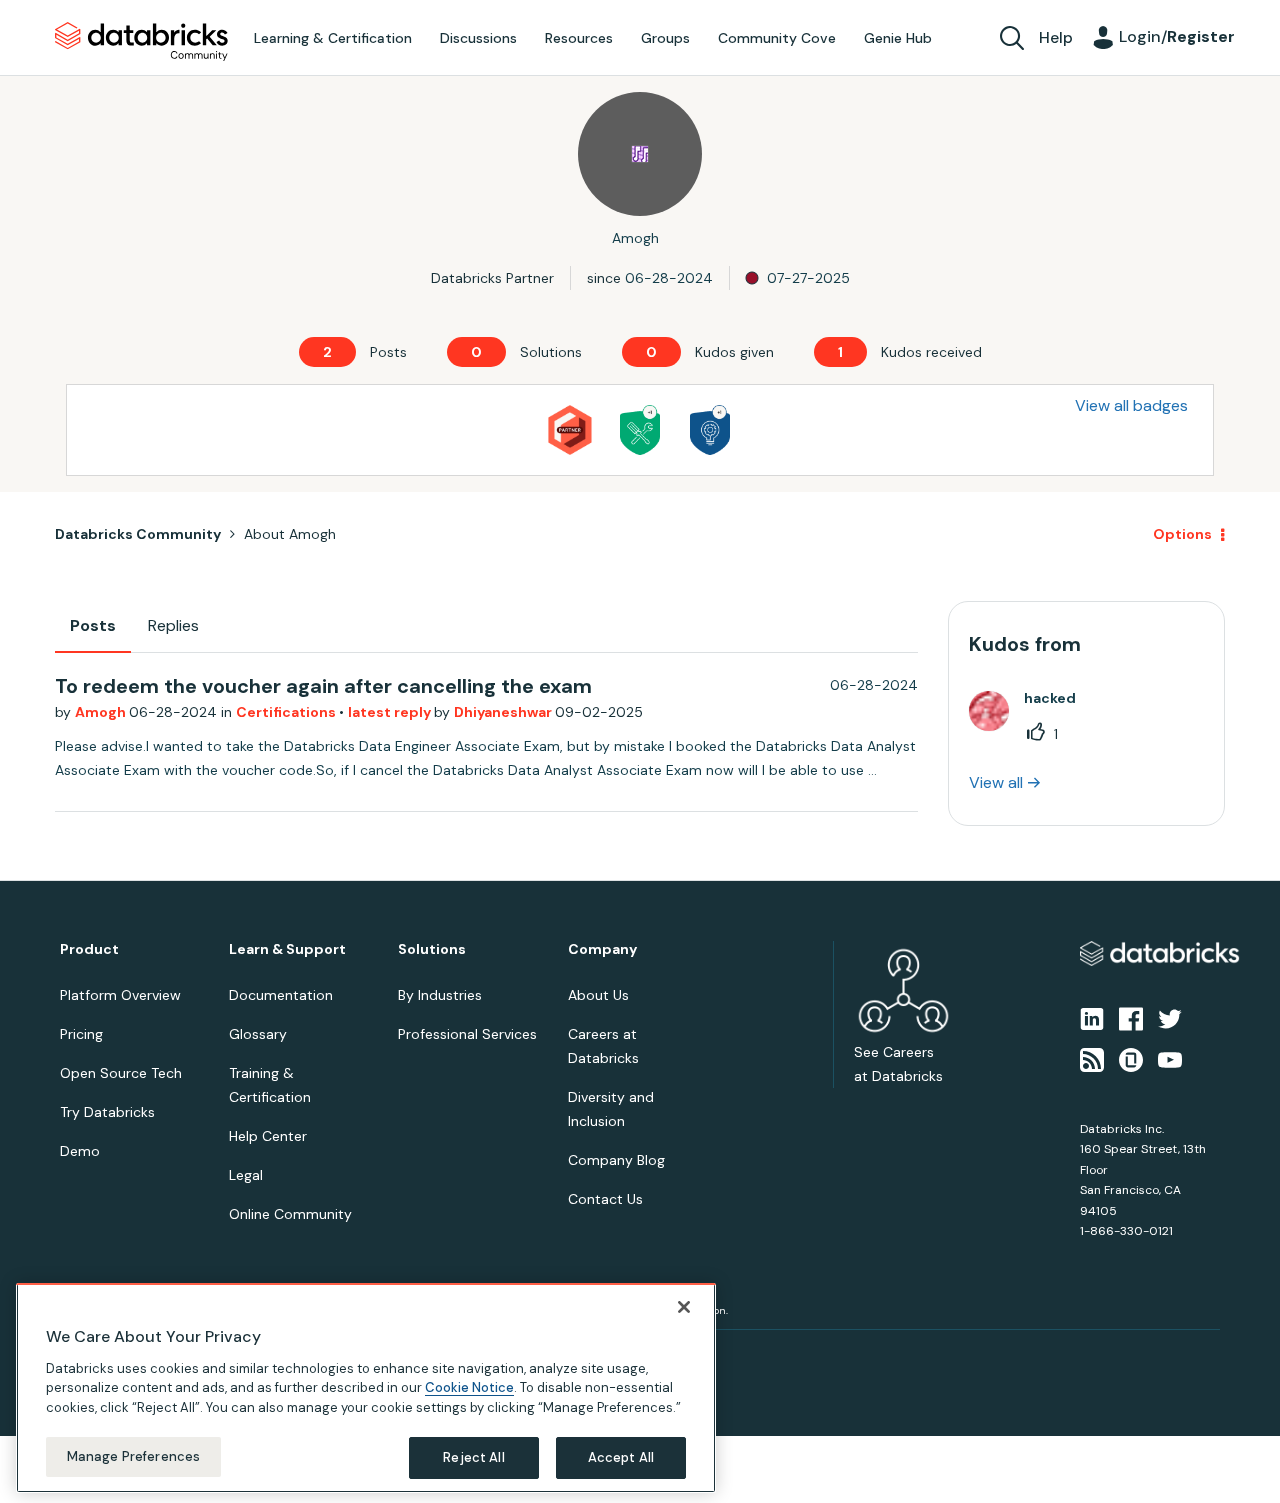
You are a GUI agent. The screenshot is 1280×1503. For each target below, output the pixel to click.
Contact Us (605, 1199)
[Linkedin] (1092, 1018)
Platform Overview (120, 995)
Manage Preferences (133, 1456)
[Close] (684, 1307)
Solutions (432, 949)
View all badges (1131, 405)
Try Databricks (107, 1112)
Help (1056, 37)
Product (89, 949)
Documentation (281, 995)
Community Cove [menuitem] (777, 38)
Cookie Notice (469, 1387)
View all (996, 782)
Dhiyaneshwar (504, 712)
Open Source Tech (121, 1073)
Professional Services (467, 1034)
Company (602, 949)
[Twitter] (1170, 1018)
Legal (246, 1175)
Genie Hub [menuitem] (898, 38)
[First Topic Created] (710, 430)
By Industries (440, 995)
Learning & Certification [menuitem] (333, 38)
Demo (80, 1151)
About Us (598, 995)
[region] (366, 1388)
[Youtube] (1170, 1058)
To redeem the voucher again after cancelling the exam (323, 686)
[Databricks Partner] (570, 430)
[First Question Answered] (640, 430)
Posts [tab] (93, 625)
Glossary (258, 1034)
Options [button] (1182, 534)
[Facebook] (1131, 1018)
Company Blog (616, 1160)
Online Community (290, 1214)
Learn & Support (287, 949)
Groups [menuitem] (665, 38)
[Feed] (1092, 1058)
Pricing (81, 1034)
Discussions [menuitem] (478, 38)
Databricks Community (141, 42)
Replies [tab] (173, 625)
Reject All (473, 1457)
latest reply (391, 712)
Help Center (268, 1136)
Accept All (621, 1457)
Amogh (102, 712)
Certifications (287, 712)
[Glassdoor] (1131, 1058)
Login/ (1177, 36)
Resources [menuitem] (579, 38)
